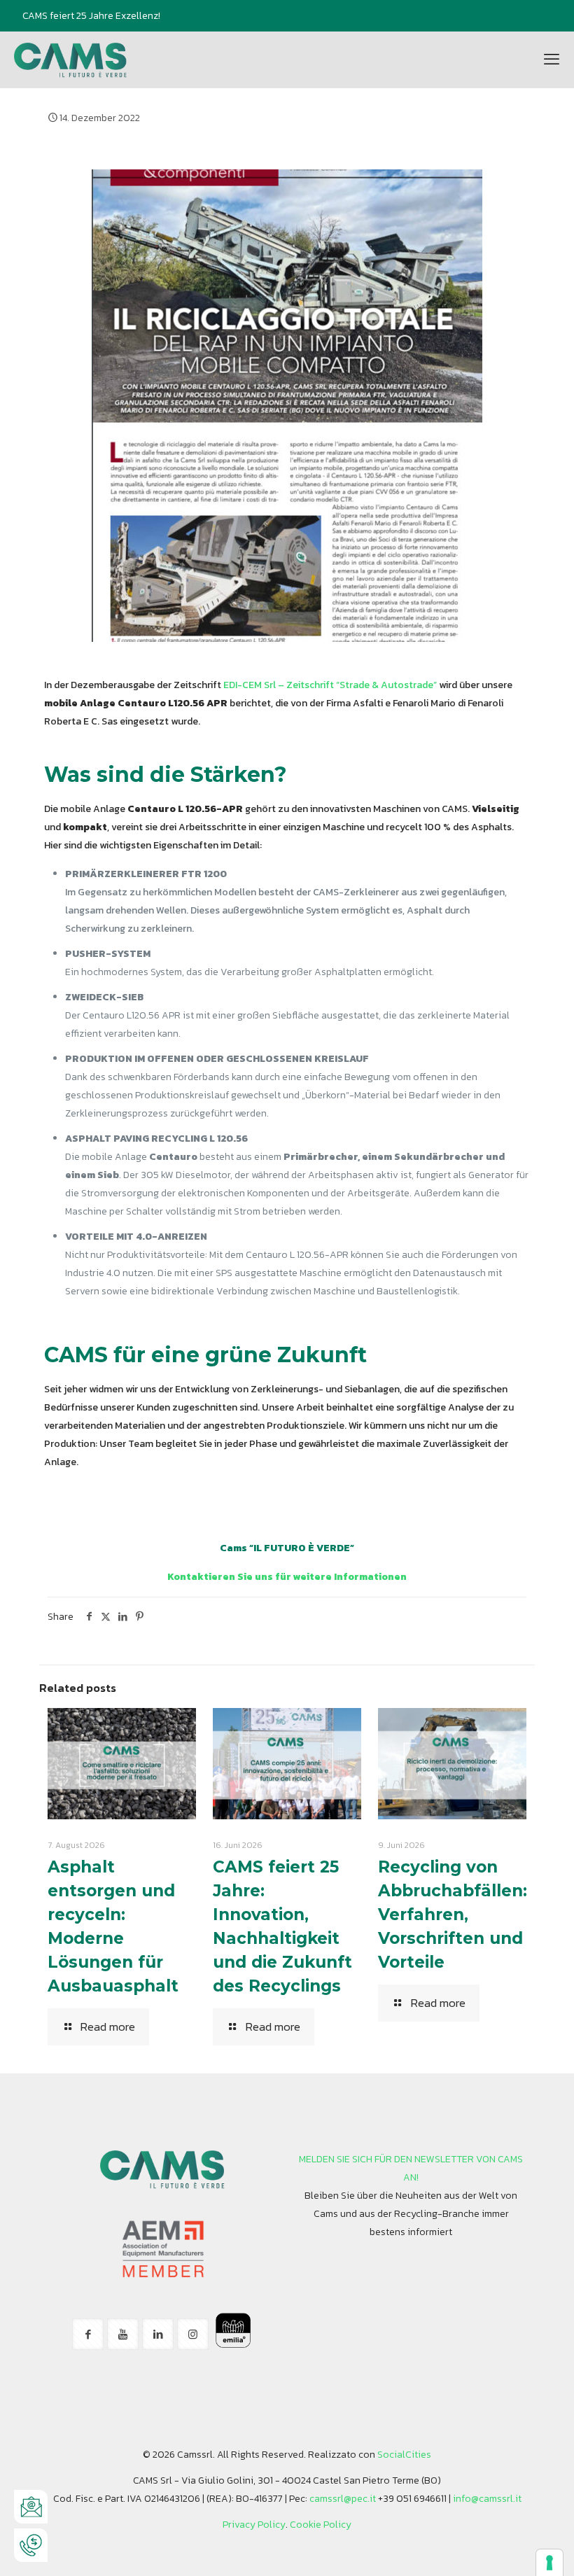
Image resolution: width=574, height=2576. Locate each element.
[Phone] (31, 2545)
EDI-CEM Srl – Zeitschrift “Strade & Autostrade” (330, 685)
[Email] (31, 2507)
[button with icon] (88, 2334)
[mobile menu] (552, 59)
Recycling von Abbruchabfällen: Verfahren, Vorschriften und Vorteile (453, 1914)
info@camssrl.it (487, 2499)
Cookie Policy (321, 2525)
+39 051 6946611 (412, 2499)
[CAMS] (71, 59)
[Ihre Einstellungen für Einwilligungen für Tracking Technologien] (549, 2563)
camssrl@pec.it (343, 2499)
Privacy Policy (254, 2525)
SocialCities (404, 2455)
